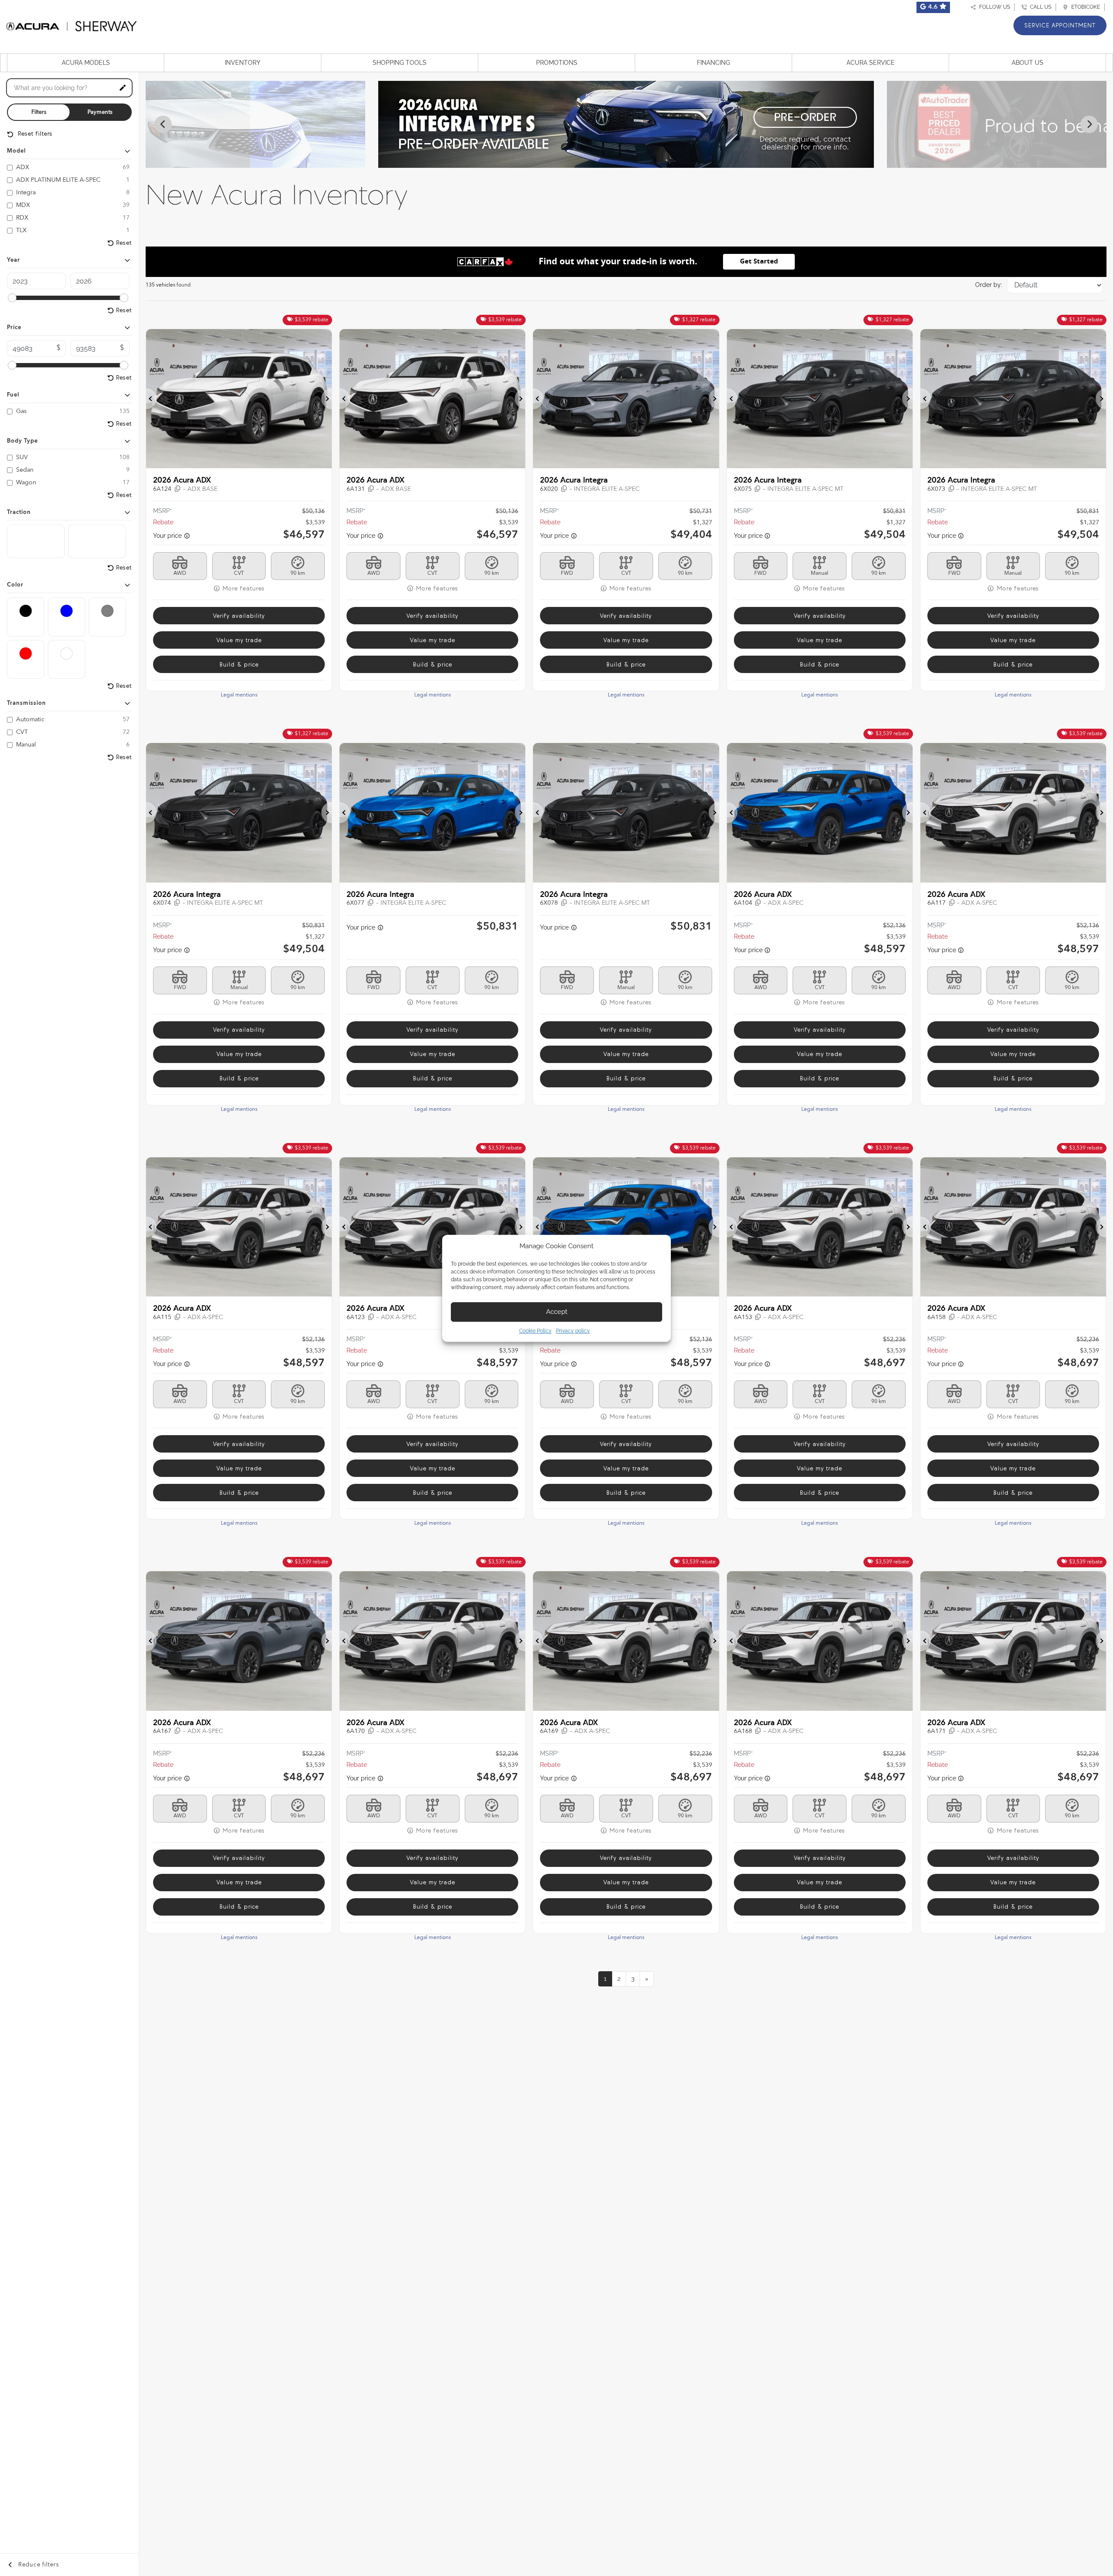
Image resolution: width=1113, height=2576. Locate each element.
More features (242, 588)
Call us (1039, 7)
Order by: (989, 285)
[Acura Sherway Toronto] (72, 25)
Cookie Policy (535, 1330)
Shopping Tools (400, 63)
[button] (151, 399)
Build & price (239, 665)
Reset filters (34, 134)
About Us (1028, 63)
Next (1089, 124)
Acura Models (86, 63)
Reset (124, 243)
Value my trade (239, 640)
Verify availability (239, 616)
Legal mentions (239, 695)
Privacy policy (573, 1330)
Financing (713, 63)
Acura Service (871, 63)
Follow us (993, 7)
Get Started (759, 261)
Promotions (557, 63)
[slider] (12, 298)
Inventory (243, 63)
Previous (163, 124)
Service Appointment (1060, 25)
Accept (557, 1312)
